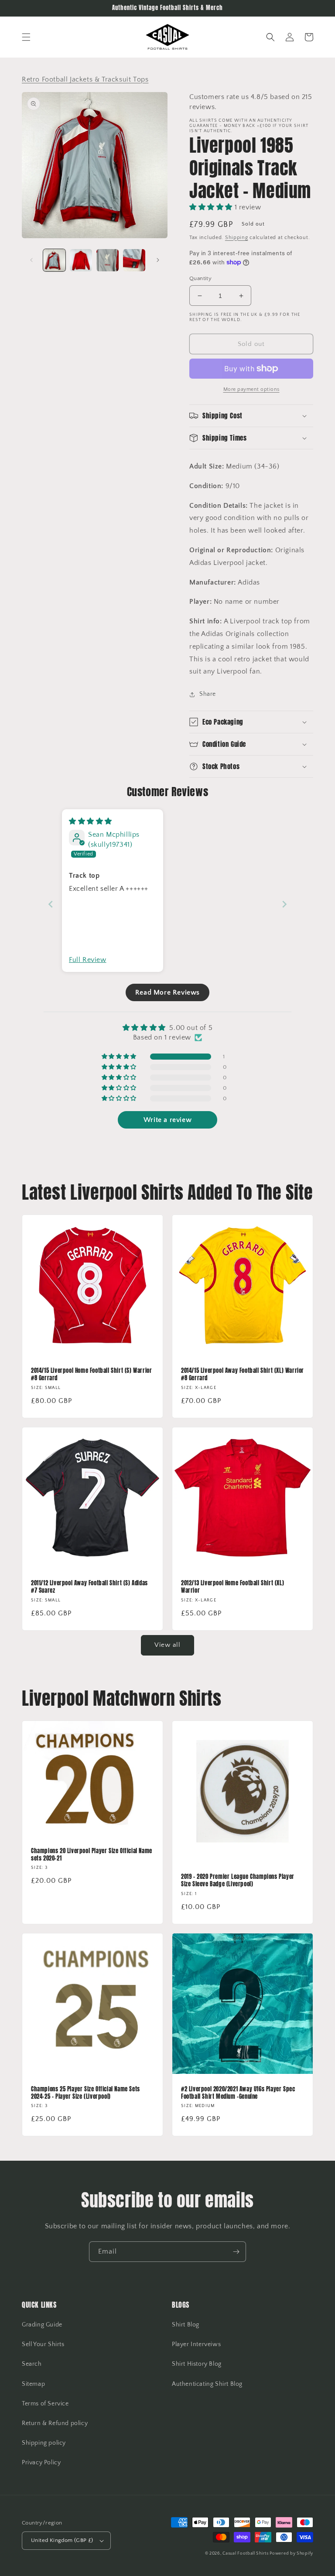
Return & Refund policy (55, 2423)
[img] (91, 821)
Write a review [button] (167, 1120)
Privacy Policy (41, 2463)
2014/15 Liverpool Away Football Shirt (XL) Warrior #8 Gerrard (243, 1375)
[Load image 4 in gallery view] (134, 260)
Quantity (200, 278)
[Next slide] (284, 904)
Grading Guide (42, 2325)
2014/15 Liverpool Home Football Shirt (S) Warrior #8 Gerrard (91, 1375)
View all (167, 1645)
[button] (26, 37)
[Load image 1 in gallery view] (54, 260)
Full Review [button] (88, 960)
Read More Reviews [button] (167, 992)
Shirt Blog (186, 2325)
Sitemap (33, 2384)
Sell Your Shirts (43, 2344)
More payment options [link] (251, 389)
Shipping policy (44, 2443)
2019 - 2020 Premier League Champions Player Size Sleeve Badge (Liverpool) (238, 1881)
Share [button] (208, 694)
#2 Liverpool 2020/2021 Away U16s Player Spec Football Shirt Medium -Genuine (238, 2093)
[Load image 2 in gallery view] (81, 260)
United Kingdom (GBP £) (62, 2540)
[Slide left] (31, 260)
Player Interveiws (196, 2344)
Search (32, 2364)
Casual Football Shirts (246, 2554)
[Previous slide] (51, 904)
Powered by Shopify (291, 2554)
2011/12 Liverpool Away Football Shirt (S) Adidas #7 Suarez (89, 1587)
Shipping (237, 238)
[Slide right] (158, 260)
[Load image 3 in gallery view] (108, 260)
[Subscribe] (236, 2252)
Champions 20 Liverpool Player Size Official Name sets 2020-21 (92, 1855)
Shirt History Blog (197, 2364)
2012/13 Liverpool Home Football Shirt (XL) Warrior (232, 1587)
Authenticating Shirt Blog (207, 2384)
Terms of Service (45, 2404)
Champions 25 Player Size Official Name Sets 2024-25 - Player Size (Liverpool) (85, 2093)
